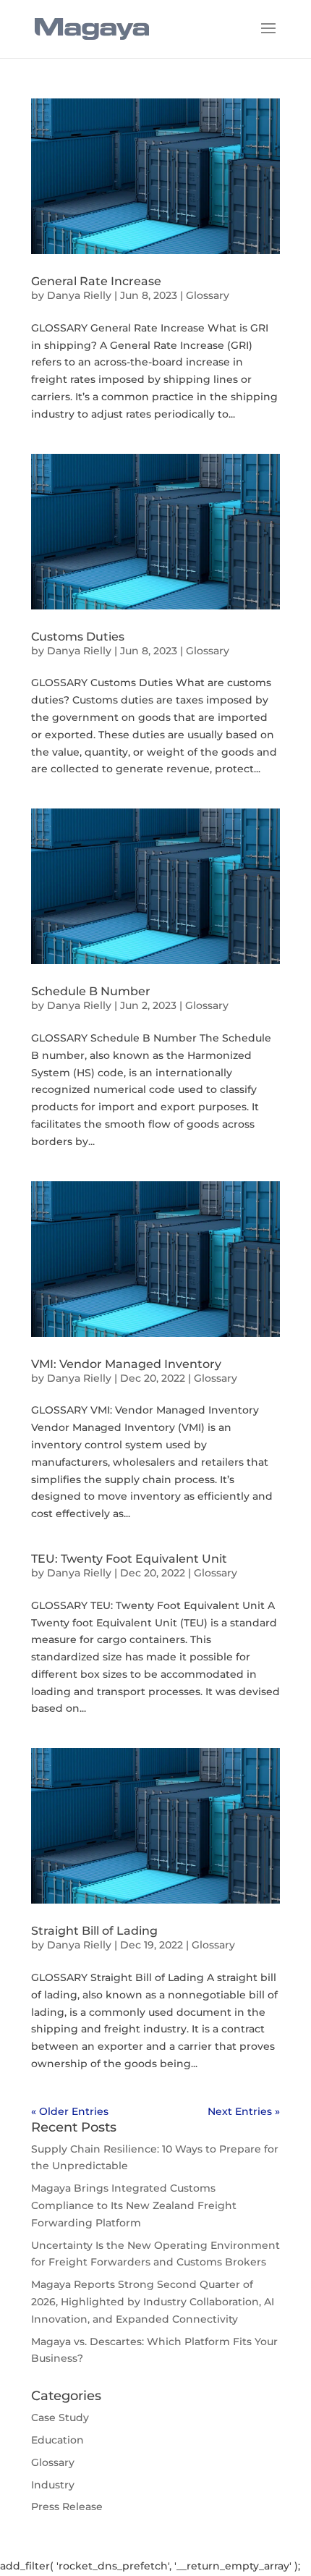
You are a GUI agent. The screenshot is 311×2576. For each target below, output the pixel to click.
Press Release (67, 2507)
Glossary (208, 295)
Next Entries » (244, 2111)
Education (57, 2440)
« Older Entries (70, 2111)
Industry (53, 2485)
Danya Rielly (79, 295)
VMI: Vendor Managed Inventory (126, 1364)
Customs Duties (78, 637)
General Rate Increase (96, 281)
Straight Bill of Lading (94, 1931)
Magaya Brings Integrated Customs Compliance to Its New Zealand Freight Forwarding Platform (134, 2205)
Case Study (60, 2417)
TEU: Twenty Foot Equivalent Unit (129, 1559)
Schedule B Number (91, 991)
